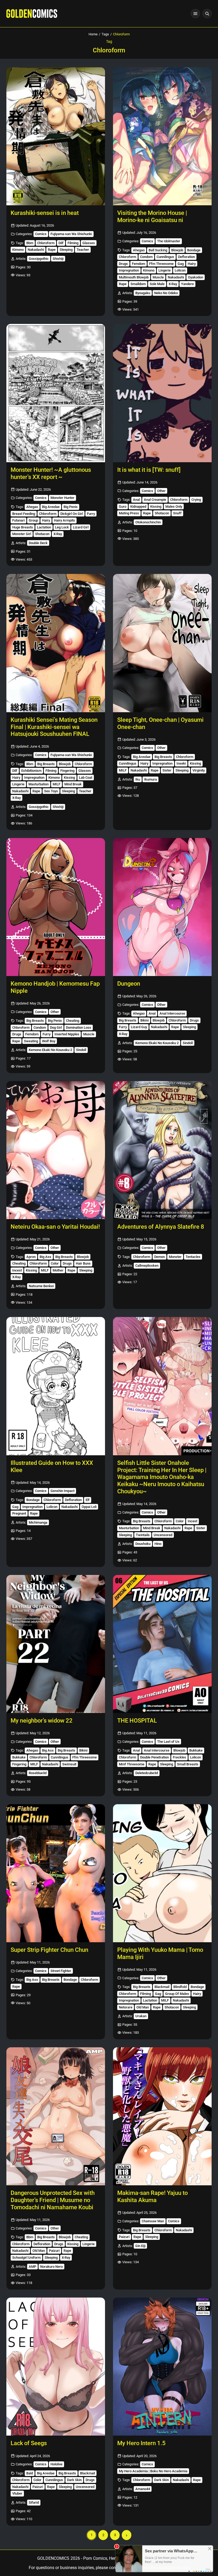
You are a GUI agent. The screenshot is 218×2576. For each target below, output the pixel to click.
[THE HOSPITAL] (162, 1644)
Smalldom (138, 284)
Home (93, 34)
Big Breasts (46, 764)
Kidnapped (138, 507)
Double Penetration (154, 1757)
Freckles (179, 1757)
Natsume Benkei (41, 1286)
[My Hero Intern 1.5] (162, 2367)
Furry (91, 514)
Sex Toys (51, 791)
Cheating (73, 1021)
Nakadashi (36, 250)
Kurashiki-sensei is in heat (45, 213)
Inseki (181, 763)
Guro (123, 507)
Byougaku (143, 293)
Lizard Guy (139, 1027)
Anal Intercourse (172, 1013)
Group (33, 520)
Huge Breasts (23, 527)
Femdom (139, 264)
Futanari (18, 520)
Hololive (56, 2464)
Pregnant (19, 1513)
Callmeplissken (147, 1266)
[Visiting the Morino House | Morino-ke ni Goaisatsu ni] (162, 136)
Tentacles (193, 1257)
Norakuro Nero (51, 2267)
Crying (196, 500)
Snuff (177, 513)
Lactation (44, 527)
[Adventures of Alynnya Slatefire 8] (162, 1150)
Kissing (156, 507)
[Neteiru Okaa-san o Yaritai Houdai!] (56, 1150)
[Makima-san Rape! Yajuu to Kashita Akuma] (162, 2116)
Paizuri (54, 2251)
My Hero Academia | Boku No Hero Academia (153, 2471)
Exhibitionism (31, 771)
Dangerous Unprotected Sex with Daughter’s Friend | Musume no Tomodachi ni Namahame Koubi (53, 2200)
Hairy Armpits (64, 520)
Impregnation (129, 270)
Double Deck (38, 543)
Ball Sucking (158, 250)
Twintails (143, 1535)
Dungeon (129, 984)
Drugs (123, 264)
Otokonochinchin (148, 522)
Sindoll (81, 1050)
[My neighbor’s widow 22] (56, 1644)
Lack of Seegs (29, 2443)
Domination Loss (79, 1028)
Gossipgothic (39, 259)
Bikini (144, 1020)
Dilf (61, 243)
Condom (146, 257)
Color (55, 1263)
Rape (52, 250)
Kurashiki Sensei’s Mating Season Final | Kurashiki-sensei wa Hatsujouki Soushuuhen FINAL (54, 727)
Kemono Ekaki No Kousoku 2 (50, 1050)
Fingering (67, 771)
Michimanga (38, 1522)
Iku (138, 779)
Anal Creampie (155, 500)
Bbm (30, 243)
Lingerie (165, 270)
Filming (73, 243)
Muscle (158, 277)
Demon (160, 1257)
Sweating (31, 1041)
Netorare (126, 2007)
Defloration (186, 257)
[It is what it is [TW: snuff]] (162, 393)
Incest (17, 1270)
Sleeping (66, 250)
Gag (181, 264)
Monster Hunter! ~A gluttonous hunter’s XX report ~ (51, 473)
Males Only (174, 507)
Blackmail (162, 1987)
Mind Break (73, 784)
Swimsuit (69, 1764)
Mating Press (129, 513)
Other (161, 491)
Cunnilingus (165, 257)
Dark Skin (74, 2480)
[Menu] (195, 14)
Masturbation (39, 784)
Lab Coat (86, 778)
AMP (32, 2267)
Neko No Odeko (166, 293)
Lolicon (180, 270)
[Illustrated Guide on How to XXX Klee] (56, 1386)
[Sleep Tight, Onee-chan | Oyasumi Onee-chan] (162, 643)
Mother (58, 1270)
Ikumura (150, 779)
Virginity (199, 770)
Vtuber (17, 2493)
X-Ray (173, 284)
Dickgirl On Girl (72, 514)
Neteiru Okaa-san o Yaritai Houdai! (55, 1227)
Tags (105, 34)
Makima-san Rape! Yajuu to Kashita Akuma (152, 2196)
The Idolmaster (169, 241)
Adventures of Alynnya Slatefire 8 (161, 1227)
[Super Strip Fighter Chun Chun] (56, 1873)
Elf (88, 1500)
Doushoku (143, 1544)
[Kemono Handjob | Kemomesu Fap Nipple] (56, 907)
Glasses (89, 243)
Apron (31, 1257)
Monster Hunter (62, 498)
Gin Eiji (140, 2246)
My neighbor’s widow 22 (42, 1721)
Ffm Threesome (161, 264)
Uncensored (163, 1535)
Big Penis (71, 507)
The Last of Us (168, 1742)
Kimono (18, 250)
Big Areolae (51, 507)
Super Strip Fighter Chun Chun (49, 1950)
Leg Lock (62, 527)
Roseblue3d (38, 1773)
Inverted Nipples (67, 1034)
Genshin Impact (62, 1491)
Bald (30, 2473)
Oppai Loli (89, 1507)
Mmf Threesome (132, 1764)
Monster (175, 1257)
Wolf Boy (49, 1041)
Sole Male (157, 284)
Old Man (143, 2007)
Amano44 (143, 2489)
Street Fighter (61, 1971)
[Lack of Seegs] (56, 2367)
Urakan (141, 2016)
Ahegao (139, 250)
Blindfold (180, 1987)
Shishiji (58, 259)
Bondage (194, 250)
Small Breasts (188, 1764)
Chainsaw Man (153, 2221)
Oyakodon (196, 277)
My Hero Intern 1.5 (141, 2443)
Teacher (83, 250)
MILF (56, 784)
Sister (167, 770)
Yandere (187, 284)
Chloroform (46, 243)
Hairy (192, 264)
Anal (136, 500)
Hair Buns (83, 1263)
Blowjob (177, 250)
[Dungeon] (162, 907)
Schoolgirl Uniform (26, 2258)
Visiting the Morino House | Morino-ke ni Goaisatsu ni (152, 216)
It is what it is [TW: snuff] (149, 470)
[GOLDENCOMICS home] (32, 14)
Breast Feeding (24, 514)
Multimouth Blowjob (134, 277)
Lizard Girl (81, 527)
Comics (41, 234)
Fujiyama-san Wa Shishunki (71, 234)
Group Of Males (177, 1994)
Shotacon (42, 534)
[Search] (207, 14)
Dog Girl (56, 1028)
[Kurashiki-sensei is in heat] (56, 136)
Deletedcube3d (147, 1773)
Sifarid (34, 2502)
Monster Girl (22, 534)
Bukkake (19, 1757)
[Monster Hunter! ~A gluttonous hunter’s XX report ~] (56, 393)
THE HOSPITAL (137, 1721)
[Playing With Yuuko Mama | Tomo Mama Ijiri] (162, 1873)
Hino (158, 1544)
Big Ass (45, 1257)
